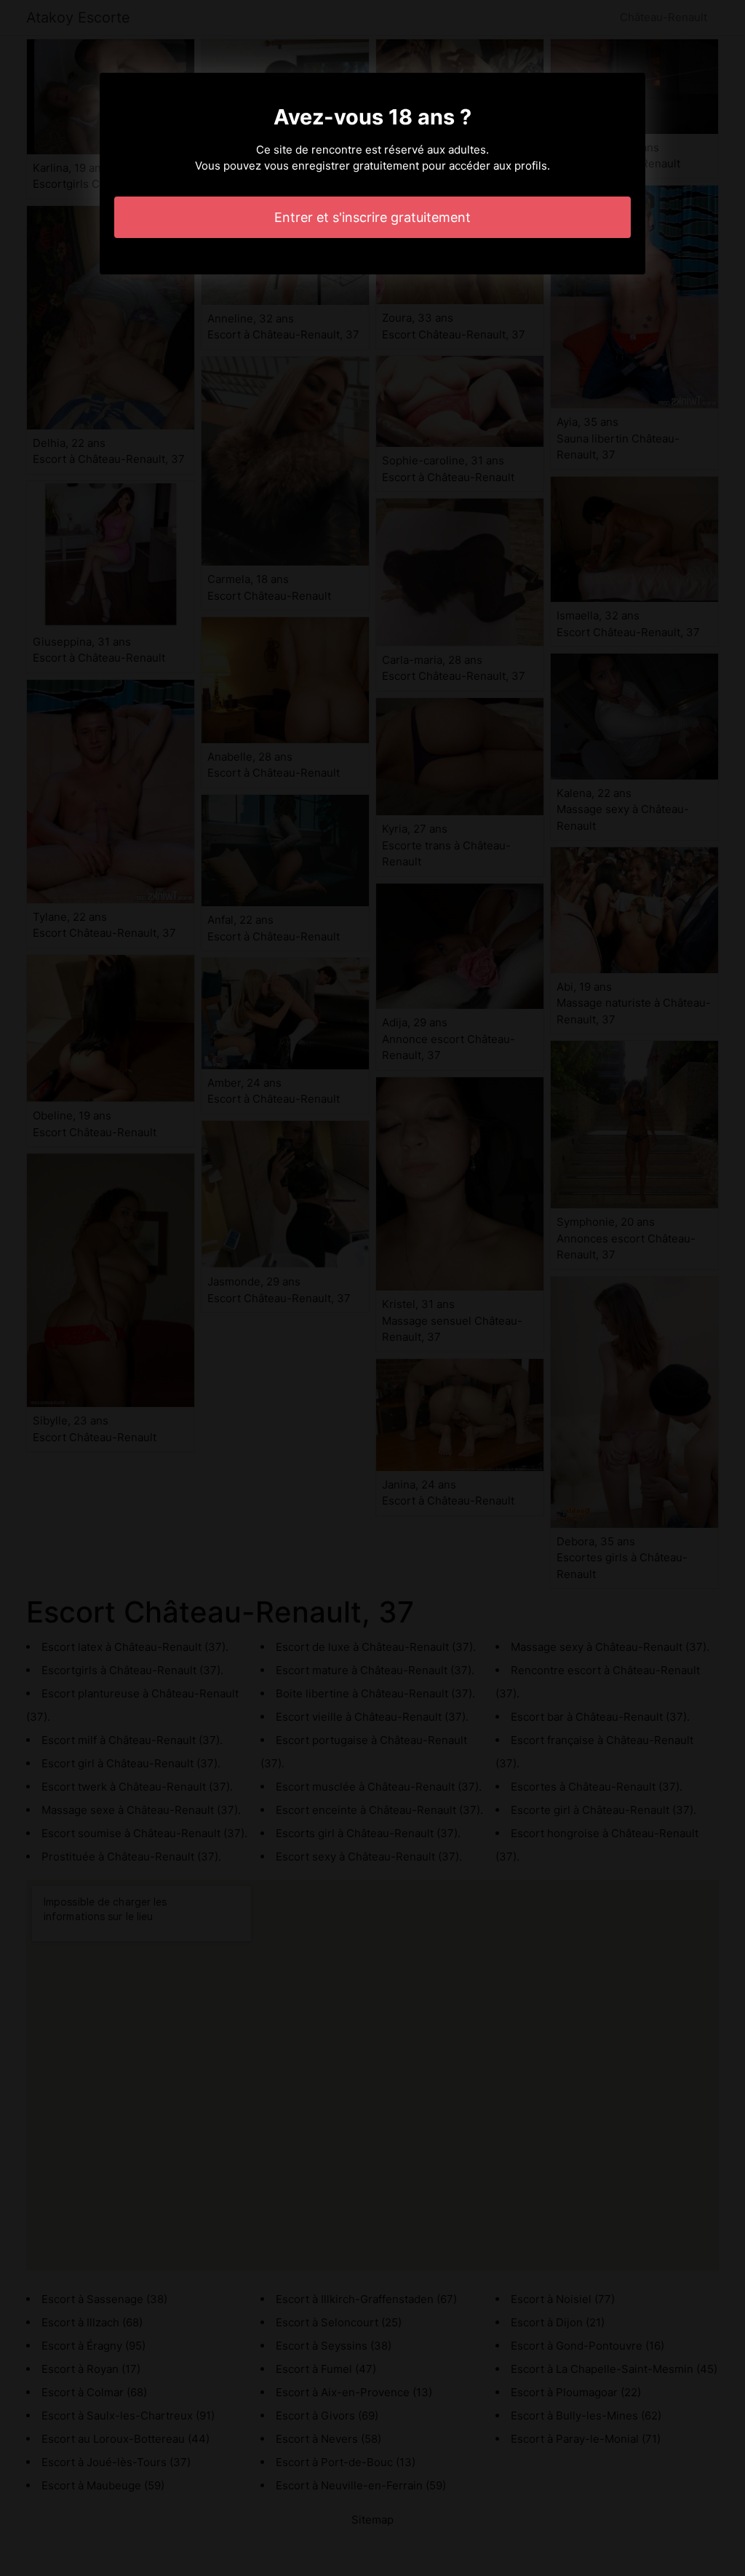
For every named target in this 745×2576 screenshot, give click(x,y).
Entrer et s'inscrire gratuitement (372, 217)
